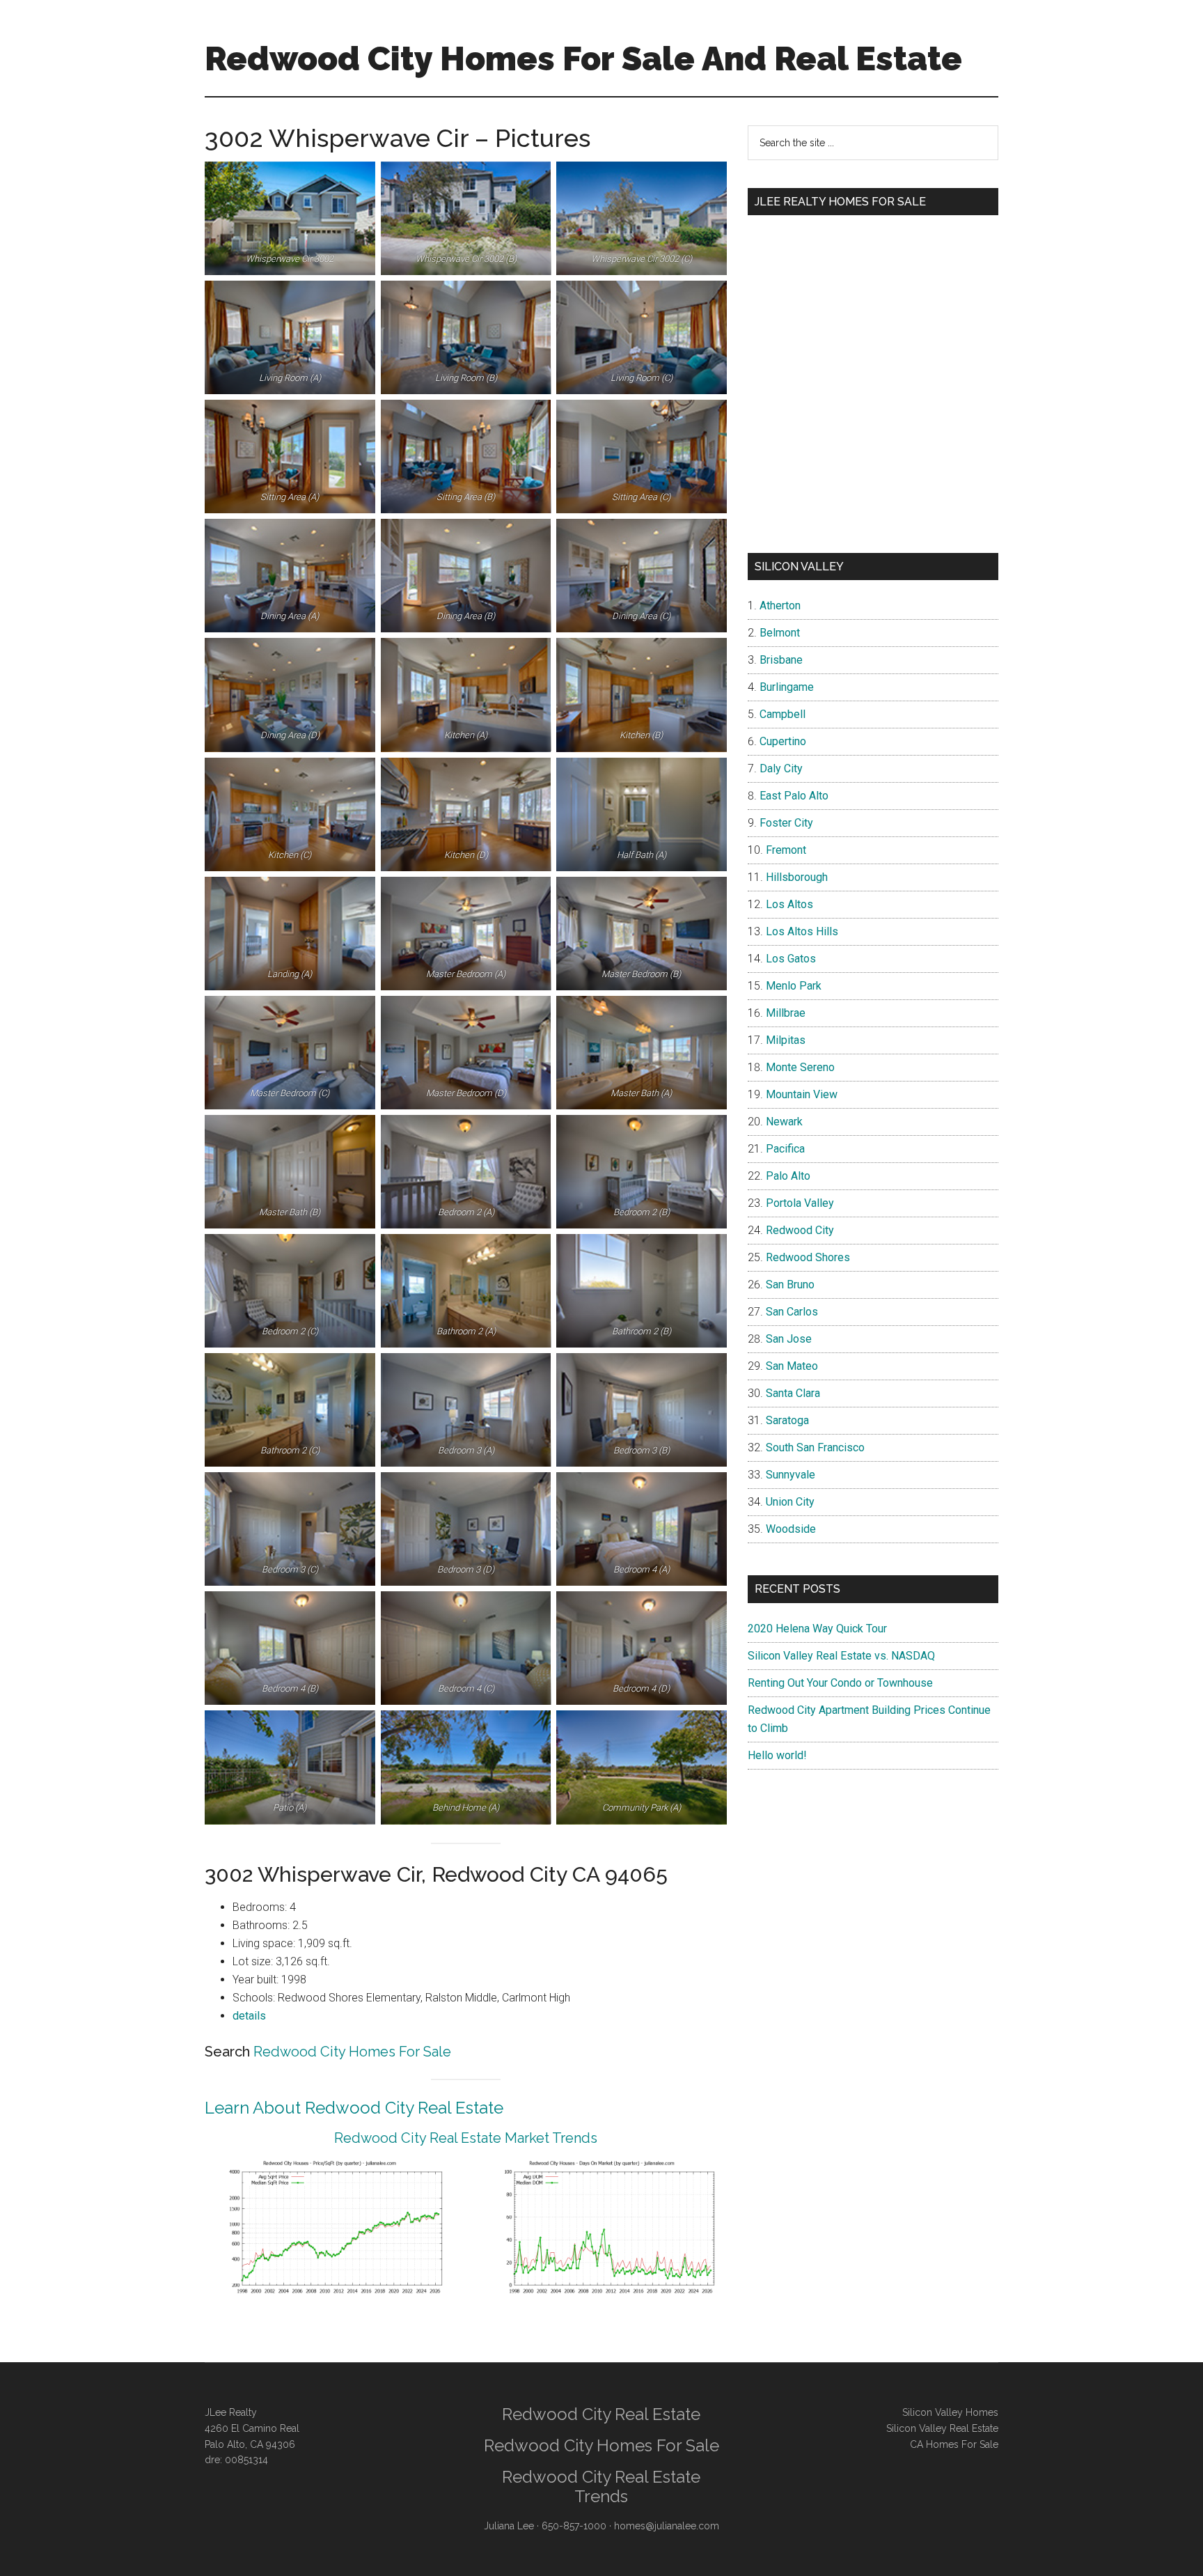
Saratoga (787, 1420)
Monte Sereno (800, 1067)
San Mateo (792, 1366)
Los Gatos (791, 959)
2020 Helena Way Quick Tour (817, 1629)
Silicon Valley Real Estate (942, 2428)
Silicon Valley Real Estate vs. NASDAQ (841, 1656)
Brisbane (781, 660)
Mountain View (802, 1094)
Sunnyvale (791, 1475)
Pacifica (785, 1149)
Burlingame (787, 687)
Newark (784, 1122)
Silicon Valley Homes (950, 2412)
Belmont (780, 633)
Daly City (781, 768)
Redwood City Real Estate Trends (601, 2487)
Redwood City (800, 1230)
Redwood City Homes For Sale (352, 2052)
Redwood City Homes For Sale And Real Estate (583, 58)
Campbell (783, 714)
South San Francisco (815, 1447)
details (249, 2016)
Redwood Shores (808, 1257)
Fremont (786, 850)
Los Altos (789, 904)
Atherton (780, 606)
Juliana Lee (509, 2526)
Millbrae (786, 1013)
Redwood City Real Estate (601, 2414)
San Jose (789, 1339)
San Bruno (790, 1285)
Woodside (791, 1529)
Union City (790, 1502)
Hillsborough (797, 877)
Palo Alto (788, 1176)
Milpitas (786, 1040)
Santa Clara (793, 1393)
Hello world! (777, 1755)
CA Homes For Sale (954, 2444)
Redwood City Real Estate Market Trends (466, 2138)
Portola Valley (800, 1203)
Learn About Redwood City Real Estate (354, 2108)
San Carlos (792, 1312)
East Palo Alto (794, 796)
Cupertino (783, 741)
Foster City (786, 823)
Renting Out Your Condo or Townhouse (840, 1683)
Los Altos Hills (802, 931)
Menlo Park (794, 986)
